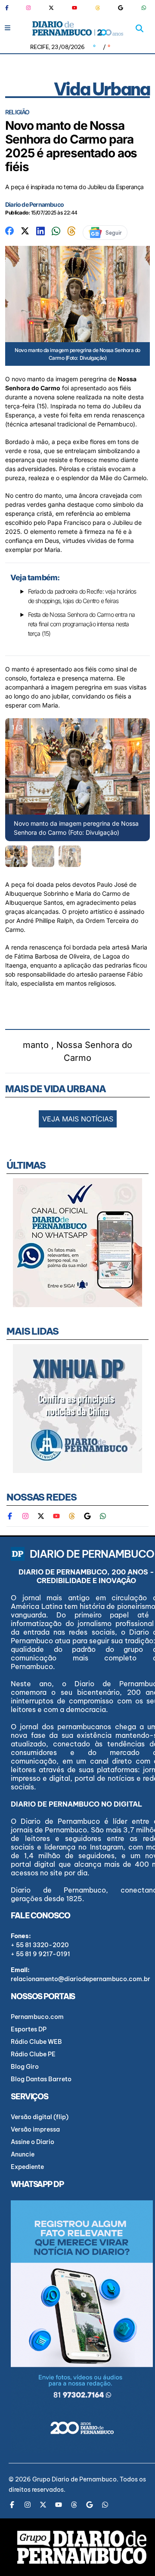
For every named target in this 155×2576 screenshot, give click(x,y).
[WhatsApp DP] (144, 8)
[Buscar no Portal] (139, 28)
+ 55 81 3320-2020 (40, 1945)
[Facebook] (10, 8)
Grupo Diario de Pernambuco (74, 2479)
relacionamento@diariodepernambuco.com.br (81, 1979)
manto (36, 1045)
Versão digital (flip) (40, 2117)
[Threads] (98, 8)
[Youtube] (74, 8)
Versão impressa (35, 2129)
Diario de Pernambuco (34, 204)
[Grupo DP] (82, 2547)
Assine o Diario (33, 2142)
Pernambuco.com (37, 2017)
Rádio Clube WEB (36, 2042)
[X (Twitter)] (51, 8)
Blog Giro (25, 2067)
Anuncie (23, 2154)
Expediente (27, 2167)
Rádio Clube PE (33, 2054)
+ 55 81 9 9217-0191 (40, 1954)
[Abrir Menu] (8, 28)
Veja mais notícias (78, 1119)
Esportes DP (29, 2029)
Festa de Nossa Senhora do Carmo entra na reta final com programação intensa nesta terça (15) (82, 624)
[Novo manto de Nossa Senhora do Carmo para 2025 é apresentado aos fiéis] (9, 230)
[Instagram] (28, 8)
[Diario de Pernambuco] (78, 28)
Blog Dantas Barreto (41, 2079)
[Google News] (121, 8)
